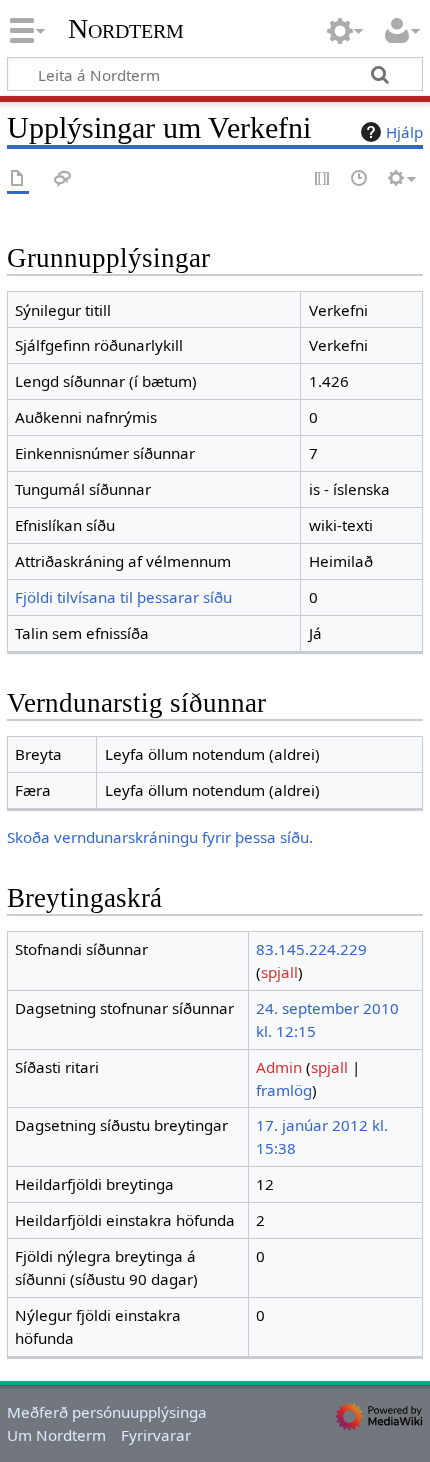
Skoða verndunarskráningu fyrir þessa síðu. (160, 837)
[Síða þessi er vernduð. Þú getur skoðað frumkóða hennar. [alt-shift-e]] (323, 179)
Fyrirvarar (156, 1435)
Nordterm (126, 29)
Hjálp (404, 132)
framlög (284, 1090)
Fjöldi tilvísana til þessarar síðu (123, 597)
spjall (279, 972)
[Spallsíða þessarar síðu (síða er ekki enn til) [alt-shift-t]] (63, 179)
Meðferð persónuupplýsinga (107, 1412)
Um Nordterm (56, 1435)
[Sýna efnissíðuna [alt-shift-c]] (18, 179)
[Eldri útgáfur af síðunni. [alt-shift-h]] (360, 179)
